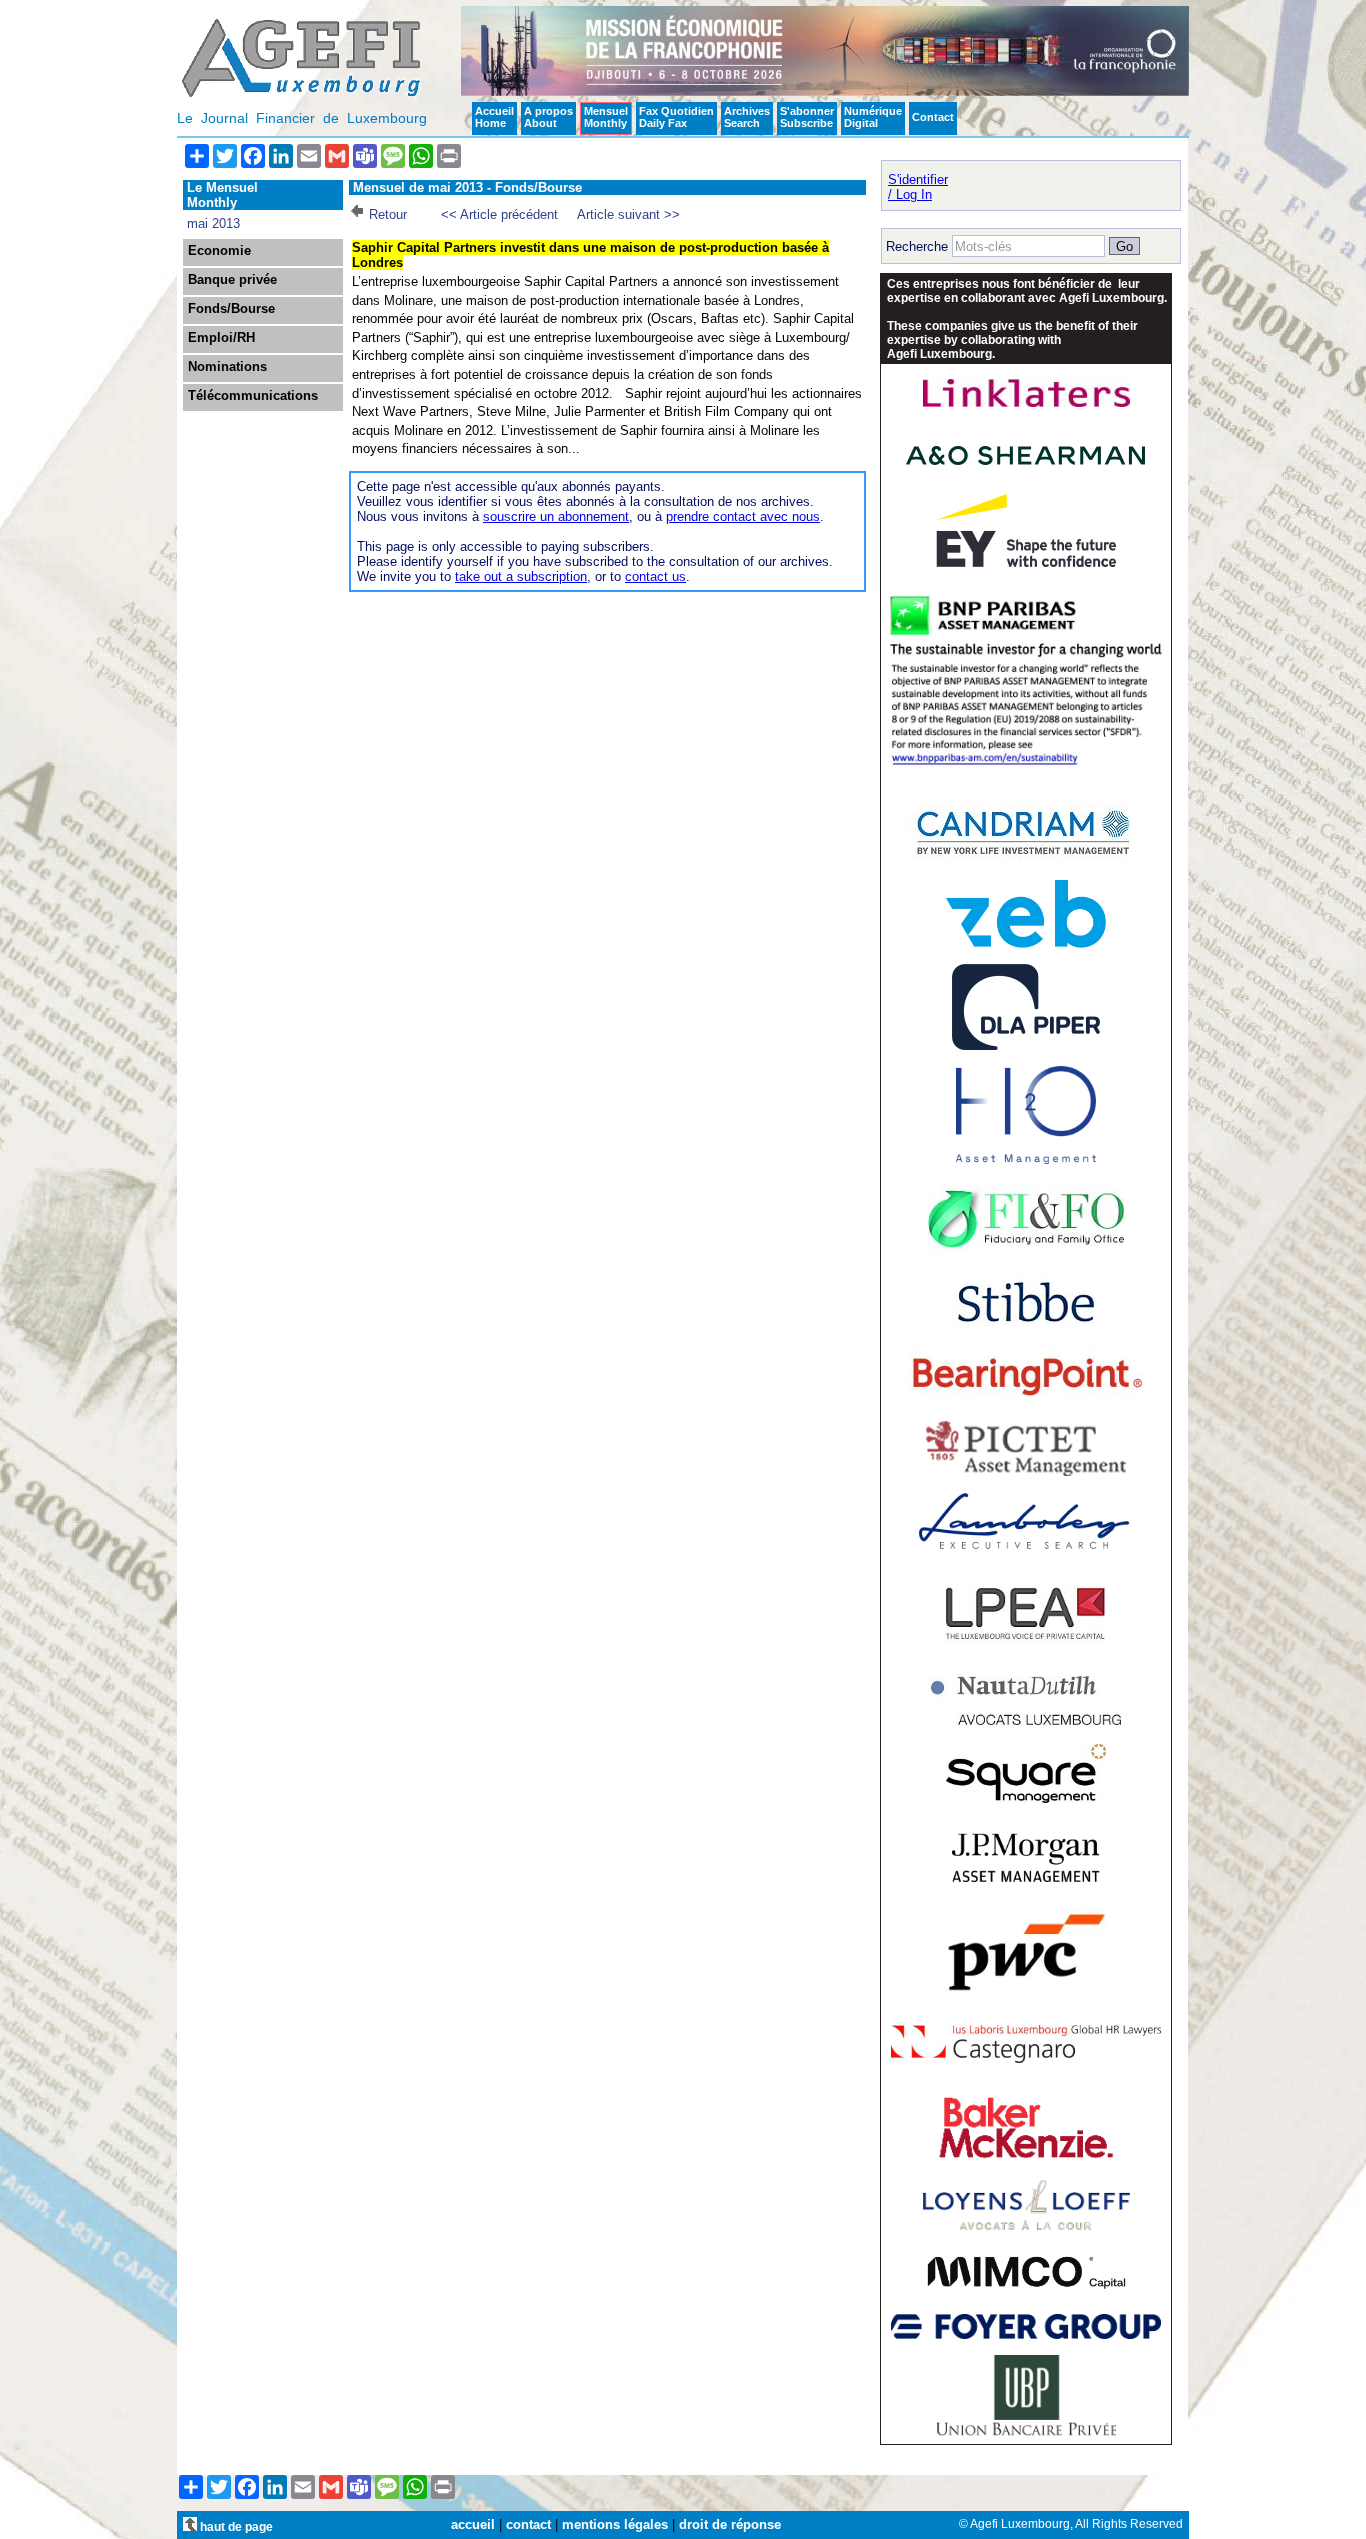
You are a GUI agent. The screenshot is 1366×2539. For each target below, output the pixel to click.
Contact (933, 117)
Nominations (227, 367)
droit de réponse (730, 2524)
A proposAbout (548, 117)
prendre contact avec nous (743, 516)
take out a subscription (521, 576)
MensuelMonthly (606, 117)
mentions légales (615, 2524)
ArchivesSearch (747, 117)
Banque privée (232, 280)
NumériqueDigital (873, 117)
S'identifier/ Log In (918, 187)
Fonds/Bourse (231, 309)
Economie (219, 251)
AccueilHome (494, 117)
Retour (388, 214)
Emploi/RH (221, 338)
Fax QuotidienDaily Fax (676, 117)
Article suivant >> (628, 214)
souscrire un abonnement (556, 516)
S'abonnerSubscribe (807, 117)
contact (528, 2524)
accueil (473, 2524)
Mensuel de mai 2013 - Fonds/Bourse (467, 187)
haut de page (235, 2526)
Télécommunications (253, 396)
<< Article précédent (499, 214)
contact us (655, 576)
